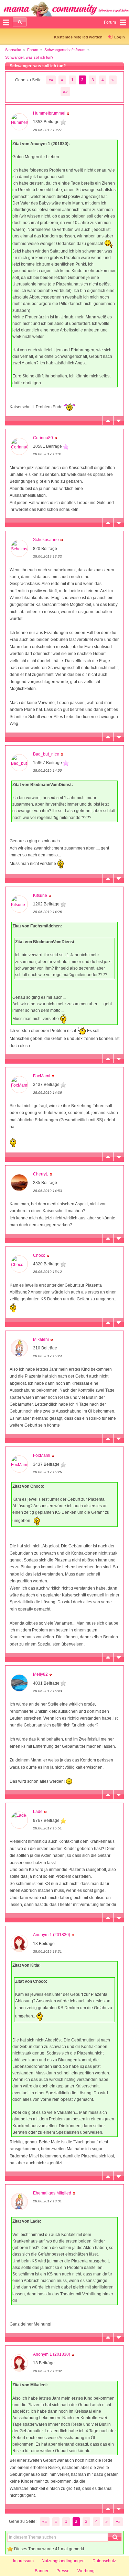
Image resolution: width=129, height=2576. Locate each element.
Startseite (13, 50)
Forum (33, 50)
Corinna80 (43, 438)
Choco (39, 1255)
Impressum (23, 2561)
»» (65, 92)
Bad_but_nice (46, 754)
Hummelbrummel (49, 113)
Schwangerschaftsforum (65, 50)
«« (51, 80)
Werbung (86, 2571)
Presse (63, 2571)
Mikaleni (41, 1339)
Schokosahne (46, 540)
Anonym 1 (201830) (52, 1935)
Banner (42, 2571)
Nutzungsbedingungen (63, 2561)
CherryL (41, 1174)
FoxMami (42, 1076)
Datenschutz (104, 2561)
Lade (38, 1812)
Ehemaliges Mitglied (52, 2193)
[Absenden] (20, 22)
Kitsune (40, 895)
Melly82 (40, 1674)
